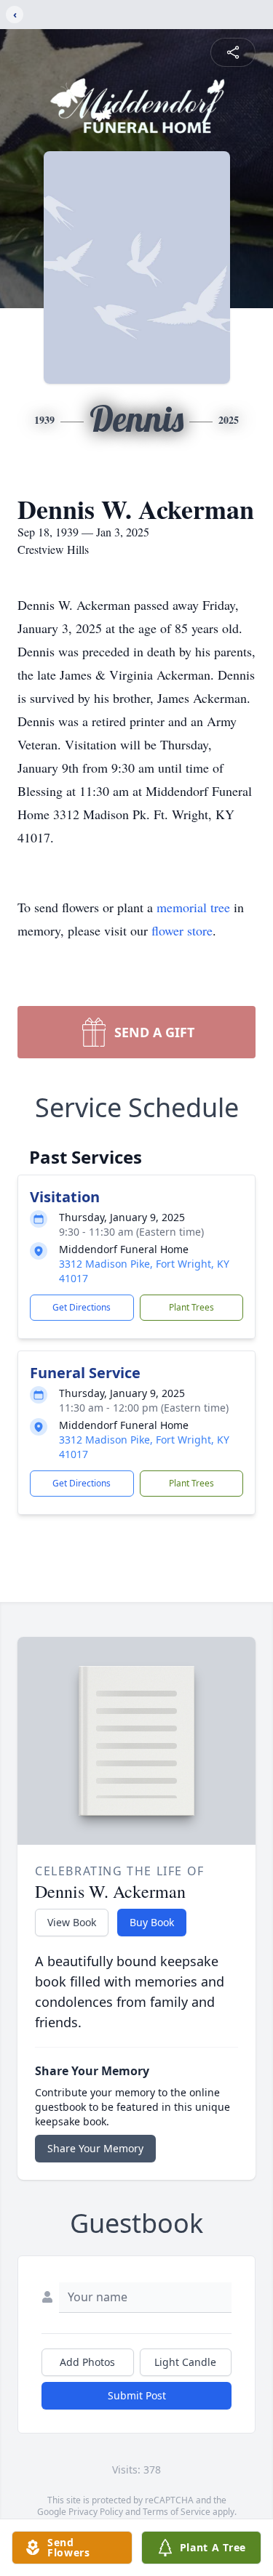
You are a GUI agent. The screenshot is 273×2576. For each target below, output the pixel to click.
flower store (182, 930)
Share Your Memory (95, 2148)
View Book (72, 1922)
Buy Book (152, 1922)
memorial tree (193, 907)
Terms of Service (177, 2512)
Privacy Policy (96, 2512)
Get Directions (82, 1307)
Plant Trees (191, 1307)
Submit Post (137, 2395)
